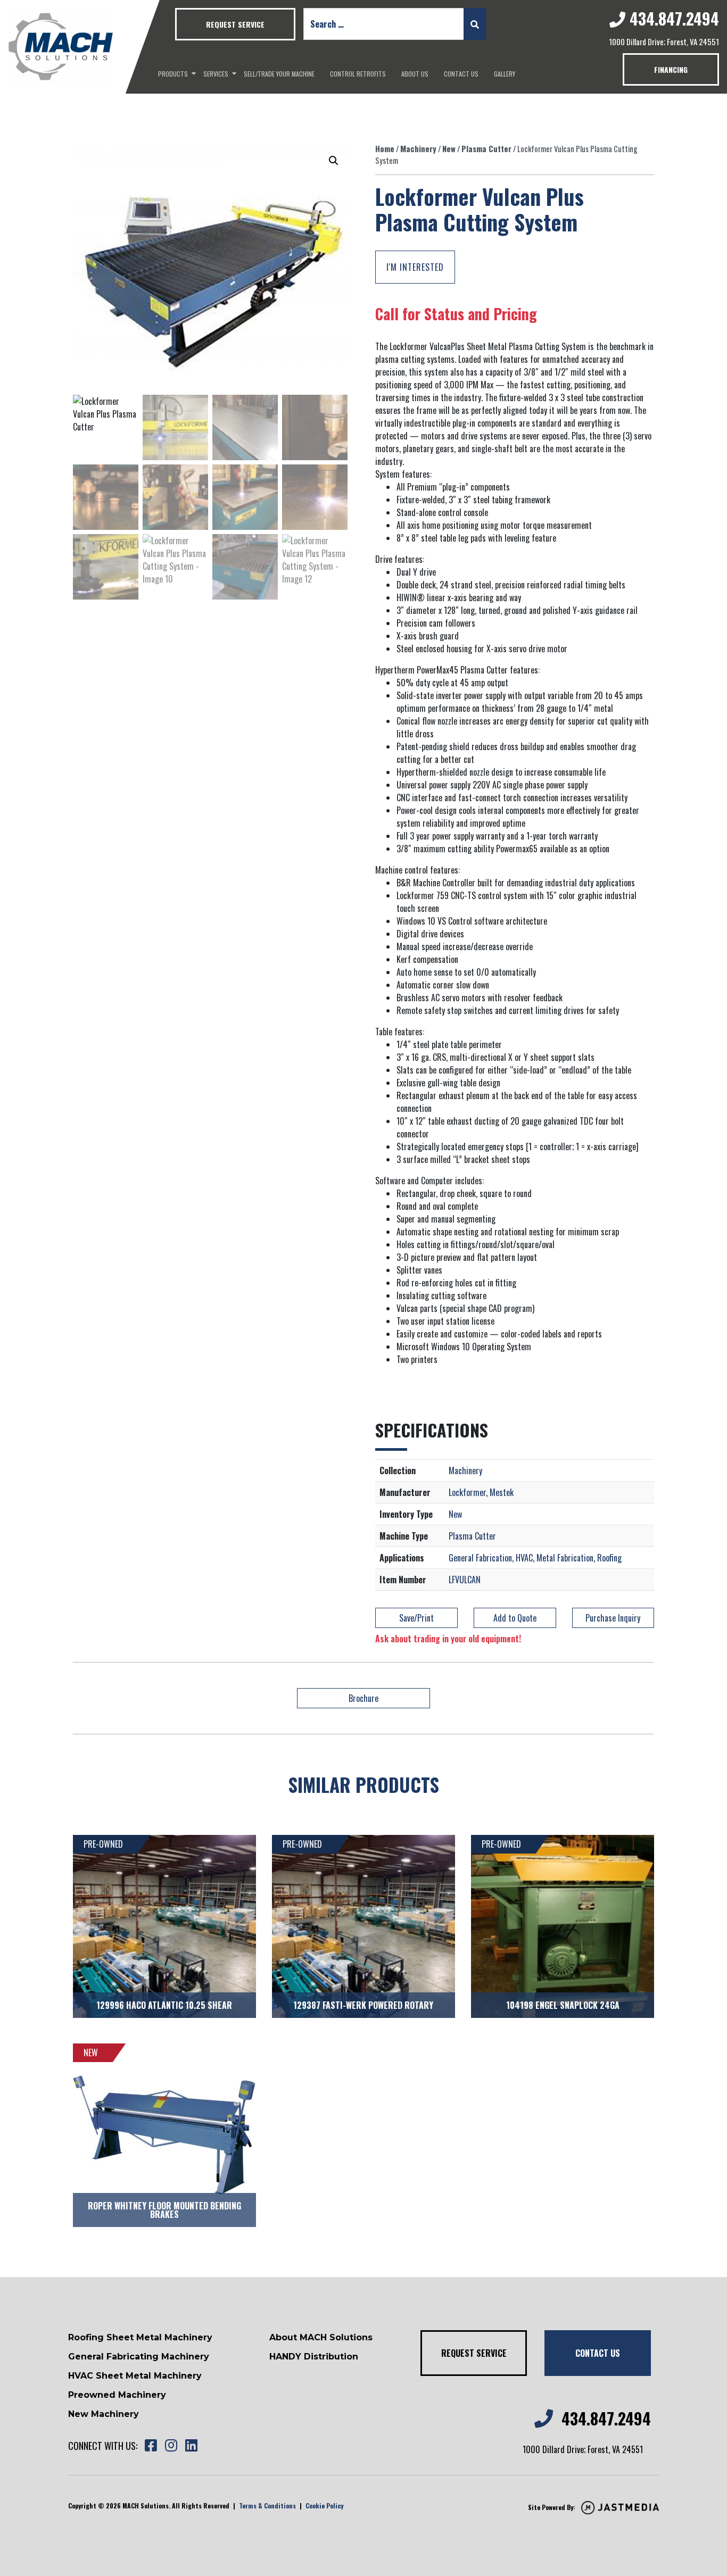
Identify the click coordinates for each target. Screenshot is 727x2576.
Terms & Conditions (267, 2506)
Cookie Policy (324, 2506)
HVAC (524, 1558)
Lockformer (467, 1492)
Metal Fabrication (565, 1558)
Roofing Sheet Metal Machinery (140, 2337)
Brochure (363, 1698)
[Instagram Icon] (171, 2446)
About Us (415, 74)
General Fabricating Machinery (139, 2357)
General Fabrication (480, 1558)
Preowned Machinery (117, 2395)
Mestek (502, 1492)
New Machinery (104, 2414)
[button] (334, 161)
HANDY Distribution (314, 2357)
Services (216, 74)
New (449, 148)
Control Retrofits (358, 74)
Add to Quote (515, 1618)
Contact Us (461, 74)
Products (173, 74)
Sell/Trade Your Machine (279, 74)
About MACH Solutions (321, 2337)
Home (385, 148)
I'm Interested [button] (415, 267)
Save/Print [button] (416, 1618)
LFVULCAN (465, 1580)
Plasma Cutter (486, 148)
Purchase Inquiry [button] (613, 1618)
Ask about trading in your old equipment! (448, 1639)
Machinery (418, 148)
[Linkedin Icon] (191, 2446)
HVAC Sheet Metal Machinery (135, 2376)
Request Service (235, 24)
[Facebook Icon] (151, 2446)
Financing (671, 69)
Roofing (609, 1558)
